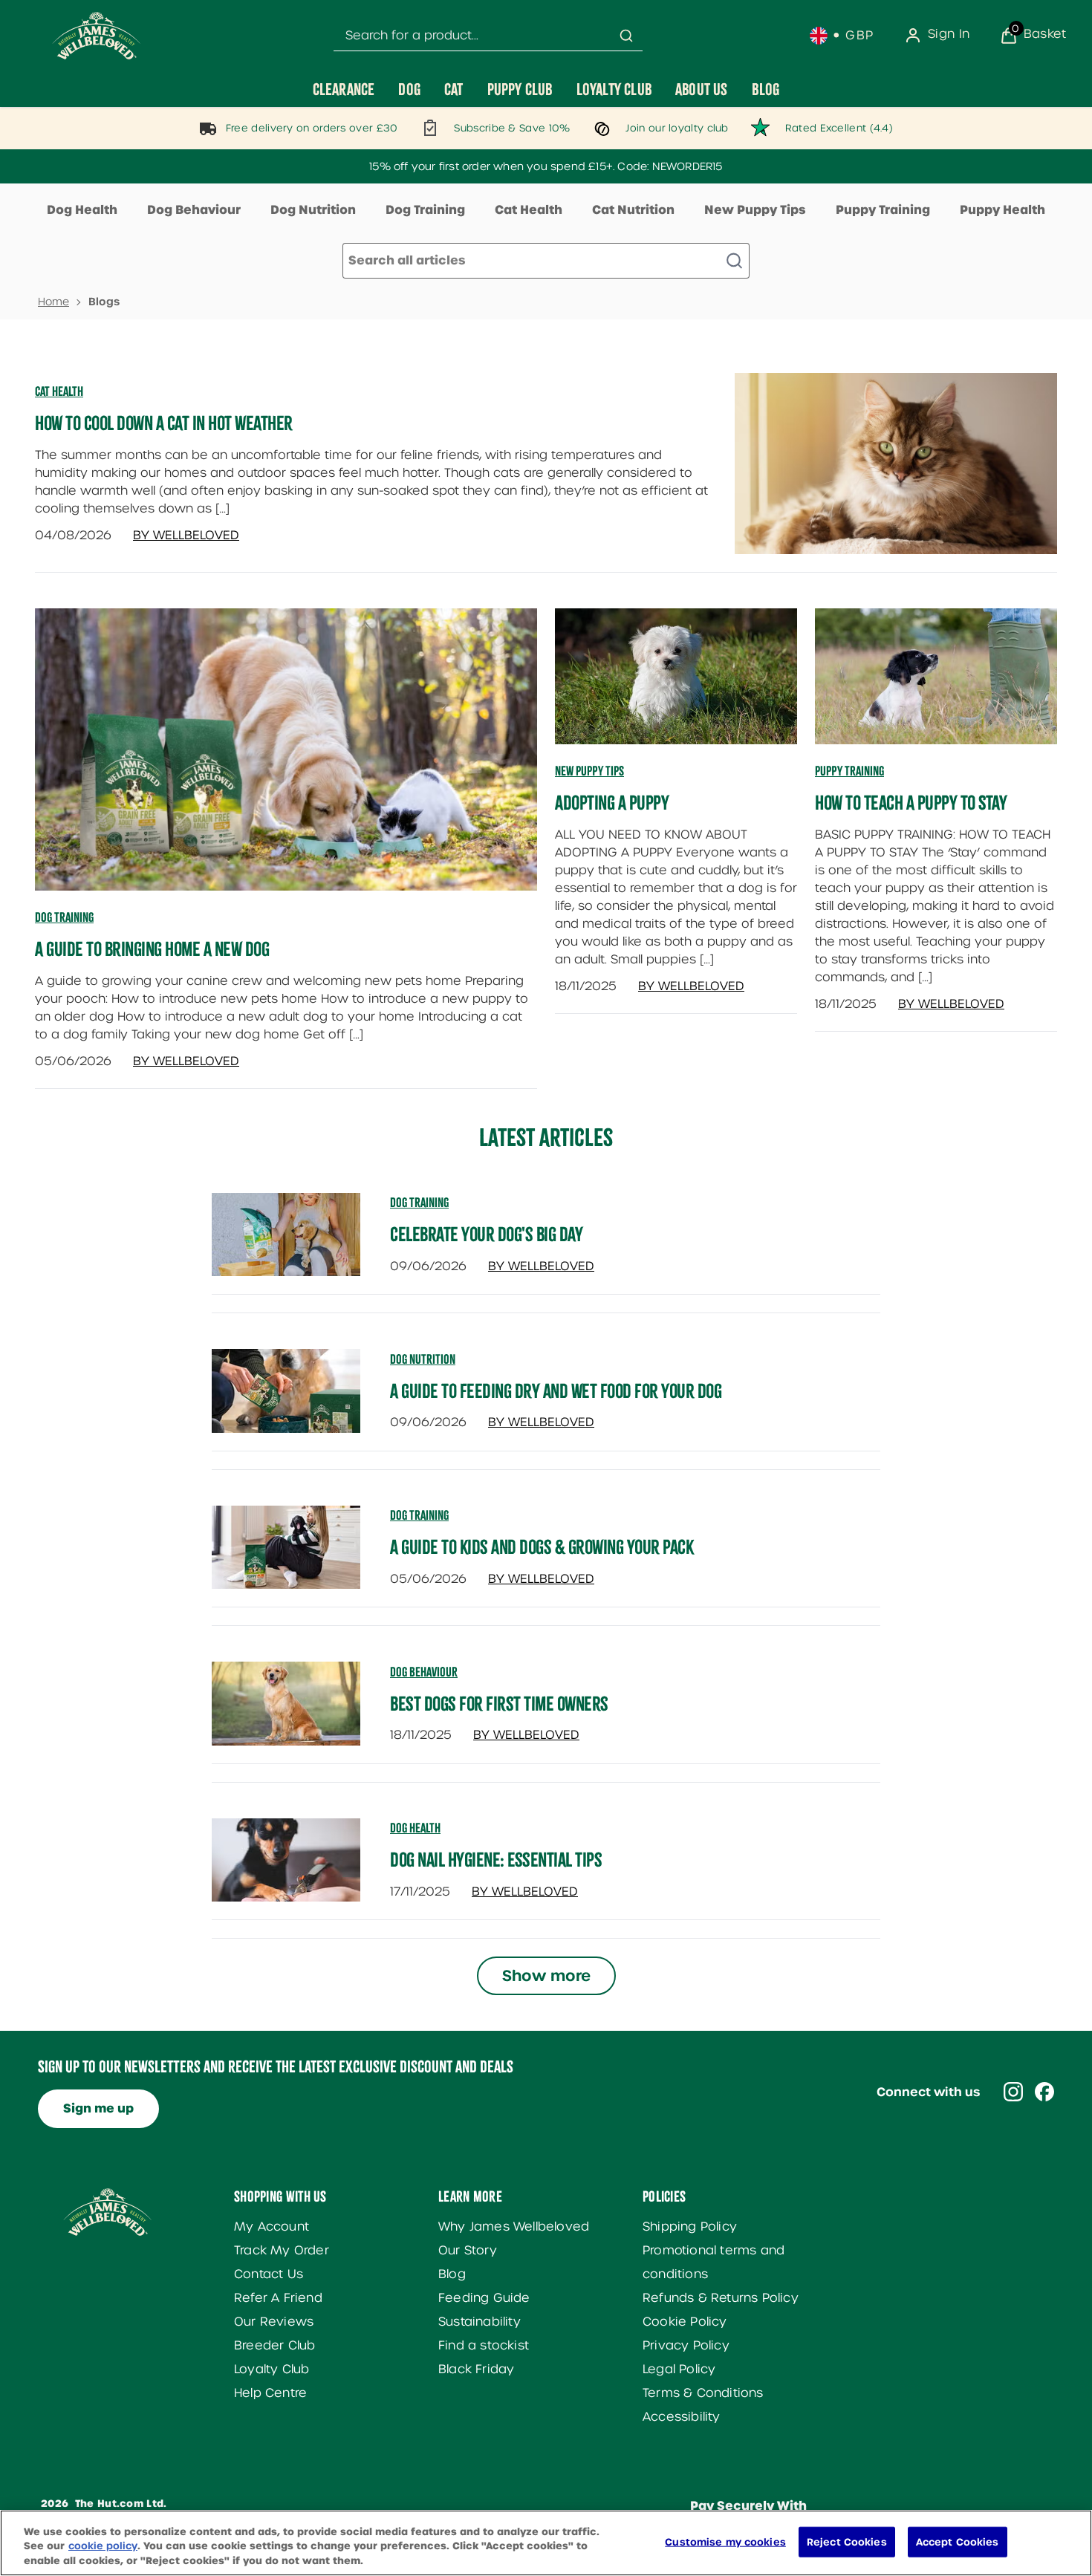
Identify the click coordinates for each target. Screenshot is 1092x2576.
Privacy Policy (686, 2345)
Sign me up (98, 2108)
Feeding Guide (484, 2298)
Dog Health (82, 210)
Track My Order (282, 2250)
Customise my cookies (725, 2541)
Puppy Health (1002, 210)
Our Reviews (274, 2322)
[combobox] (488, 36)
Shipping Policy (690, 2227)
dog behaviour (424, 1672)
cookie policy (103, 2547)
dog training (419, 1203)
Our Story (468, 2250)
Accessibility (682, 2417)
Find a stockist (484, 2345)
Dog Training (425, 210)
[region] (546, 2543)
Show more (546, 1976)
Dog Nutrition (313, 210)
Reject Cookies (847, 2541)
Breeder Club (274, 2345)
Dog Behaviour (194, 210)
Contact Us (269, 2274)
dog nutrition (423, 1359)
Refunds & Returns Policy (721, 2298)
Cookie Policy (685, 2322)
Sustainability (480, 2322)
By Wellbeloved (186, 535)
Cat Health (529, 210)
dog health (415, 1828)
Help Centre (270, 2393)
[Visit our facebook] (1044, 2092)
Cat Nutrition (633, 210)
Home (53, 302)
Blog (452, 2274)
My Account (272, 2227)
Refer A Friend (278, 2298)
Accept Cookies (958, 2541)
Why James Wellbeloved (514, 2227)
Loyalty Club (272, 2369)
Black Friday (476, 2369)
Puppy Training (883, 210)
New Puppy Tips (755, 210)
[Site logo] (97, 36)
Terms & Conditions (703, 2393)
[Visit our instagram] (1013, 2092)
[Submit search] (626, 36)
